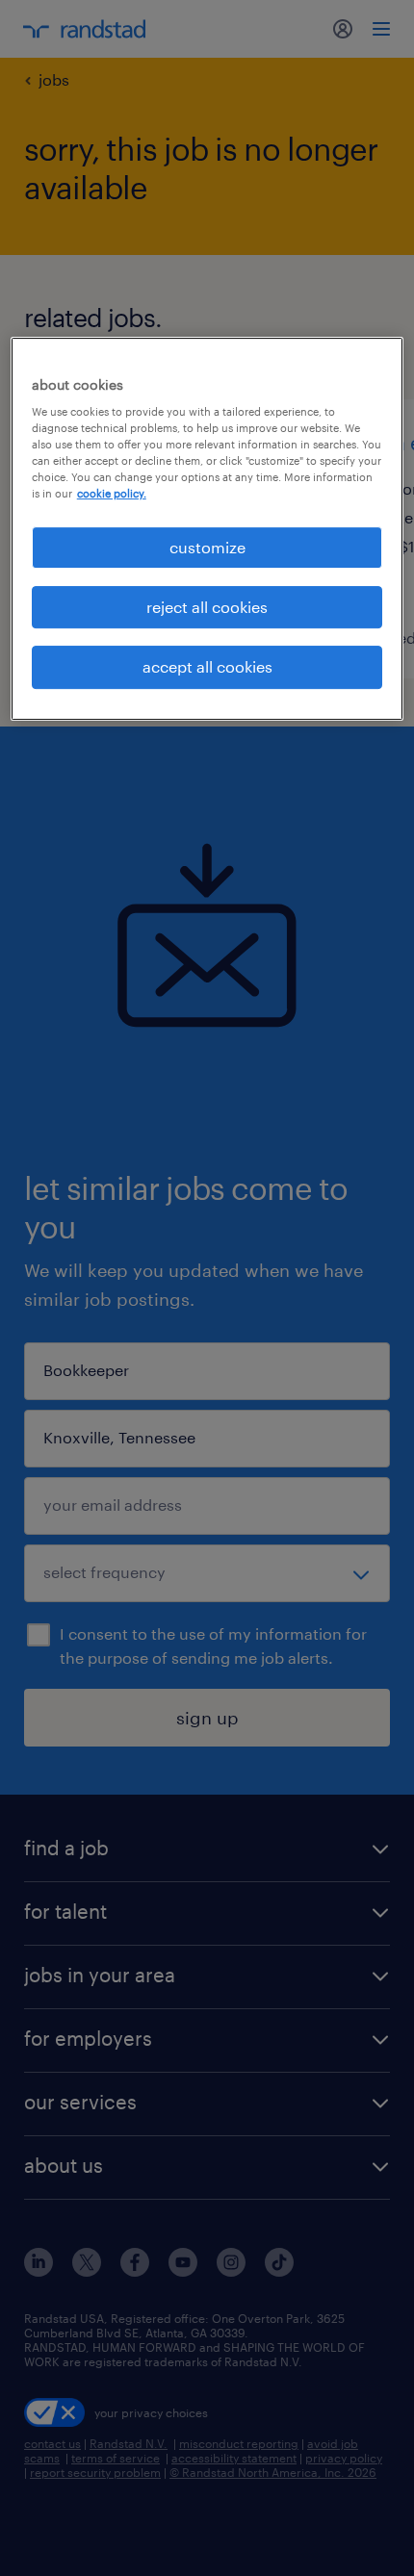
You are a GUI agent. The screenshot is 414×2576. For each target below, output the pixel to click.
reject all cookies (207, 607)
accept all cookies (207, 666)
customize (207, 547)
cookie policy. (112, 494)
